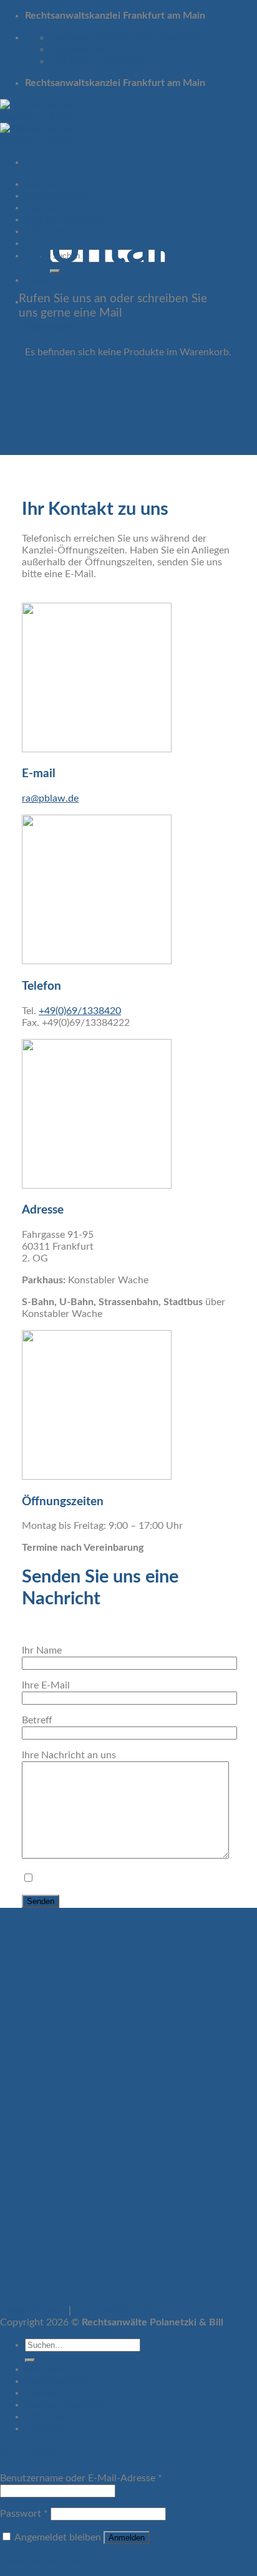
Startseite (47, 184)
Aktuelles (46, 2416)
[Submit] (30, 2360)
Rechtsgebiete (57, 196)
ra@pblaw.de (50, 798)
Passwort (24, 2514)
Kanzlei (41, 208)
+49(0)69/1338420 (80, 1011)
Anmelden (127, 2538)
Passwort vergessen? (46, 2560)
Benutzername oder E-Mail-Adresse (81, 2478)
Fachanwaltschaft (64, 2405)
